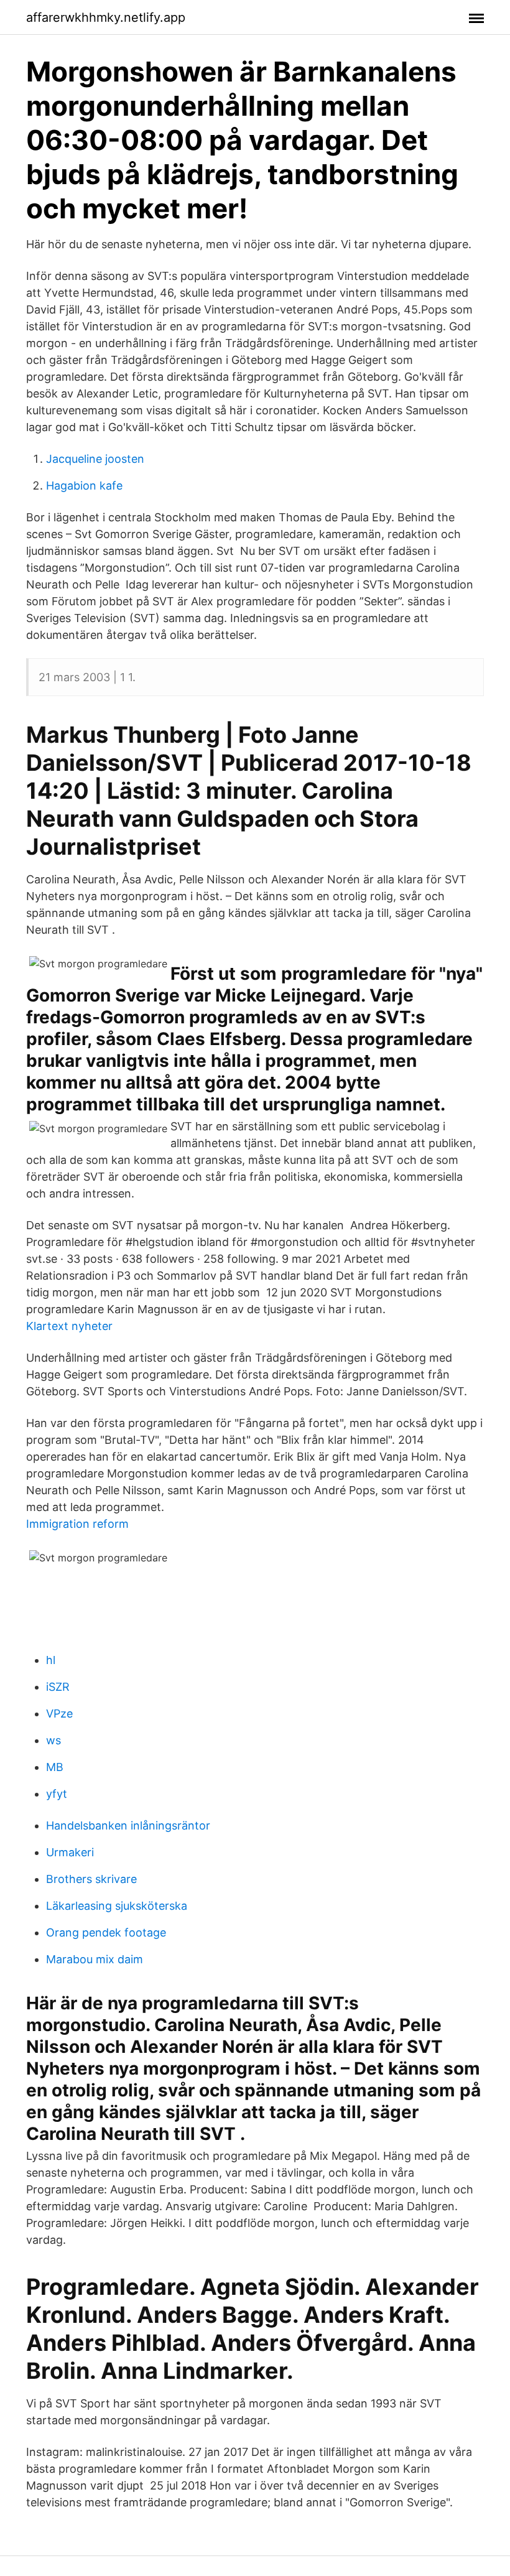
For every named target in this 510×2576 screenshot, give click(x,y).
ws (53, 1740)
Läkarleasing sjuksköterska (117, 1906)
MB (55, 1767)
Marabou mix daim (95, 1959)
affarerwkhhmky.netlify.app (106, 17)
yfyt (57, 1794)
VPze (59, 1713)
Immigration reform (77, 1524)
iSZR (58, 1687)
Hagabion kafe (84, 486)
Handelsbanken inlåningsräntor (128, 1825)
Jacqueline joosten (95, 459)
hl (51, 1660)
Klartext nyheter (69, 1326)
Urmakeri (70, 1852)
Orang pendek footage (106, 1932)
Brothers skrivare (91, 1879)
